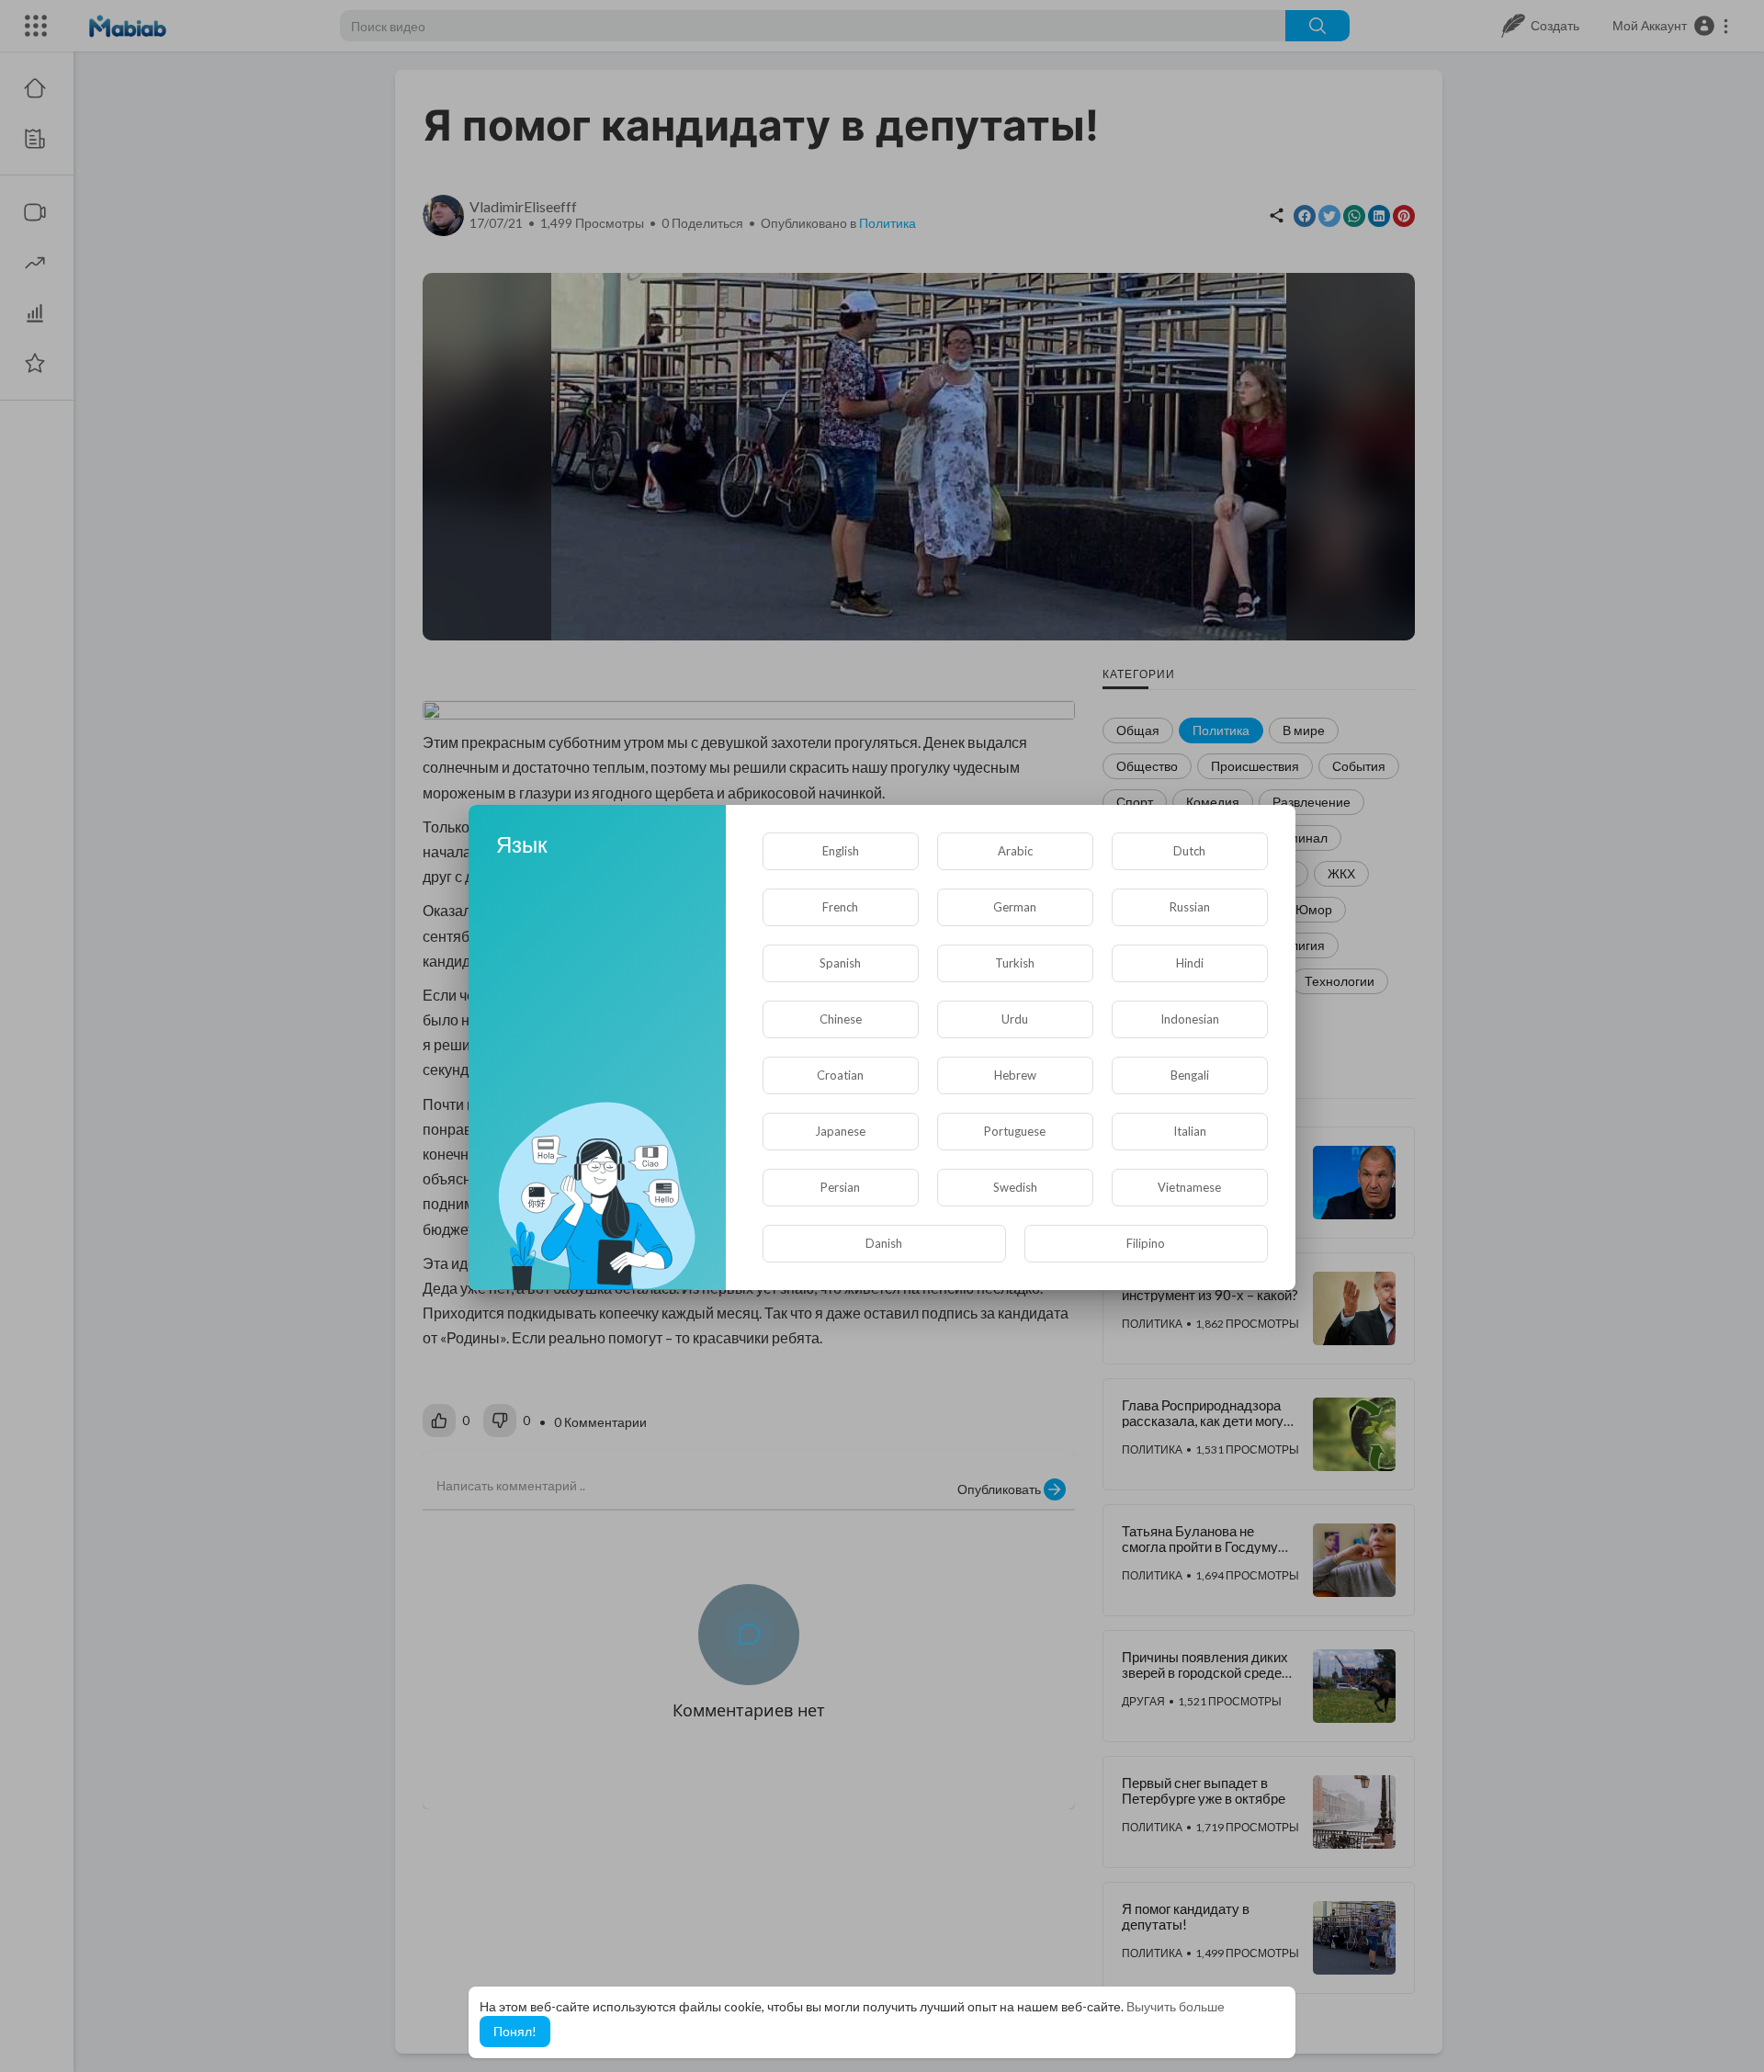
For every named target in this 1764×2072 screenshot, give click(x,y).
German (1015, 907)
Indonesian (1190, 1019)
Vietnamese (1189, 1187)
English (841, 851)
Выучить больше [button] (1176, 2006)
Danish (884, 1243)
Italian (1190, 1131)
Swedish (1015, 1187)
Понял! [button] (515, 2031)
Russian (1190, 907)
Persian (840, 1187)
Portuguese (1015, 1131)
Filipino (1146, 1243)
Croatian (840, 1075)
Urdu (1015, 1019)
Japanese (840, 1131)
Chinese (841, 1019)
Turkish (1015, 963)
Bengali (1190, 1075)
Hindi (1190, 963)
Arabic (1015, 851)
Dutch (1189, 851)
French (840, 907)
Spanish (840, 963)
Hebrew (1015, 1075)
